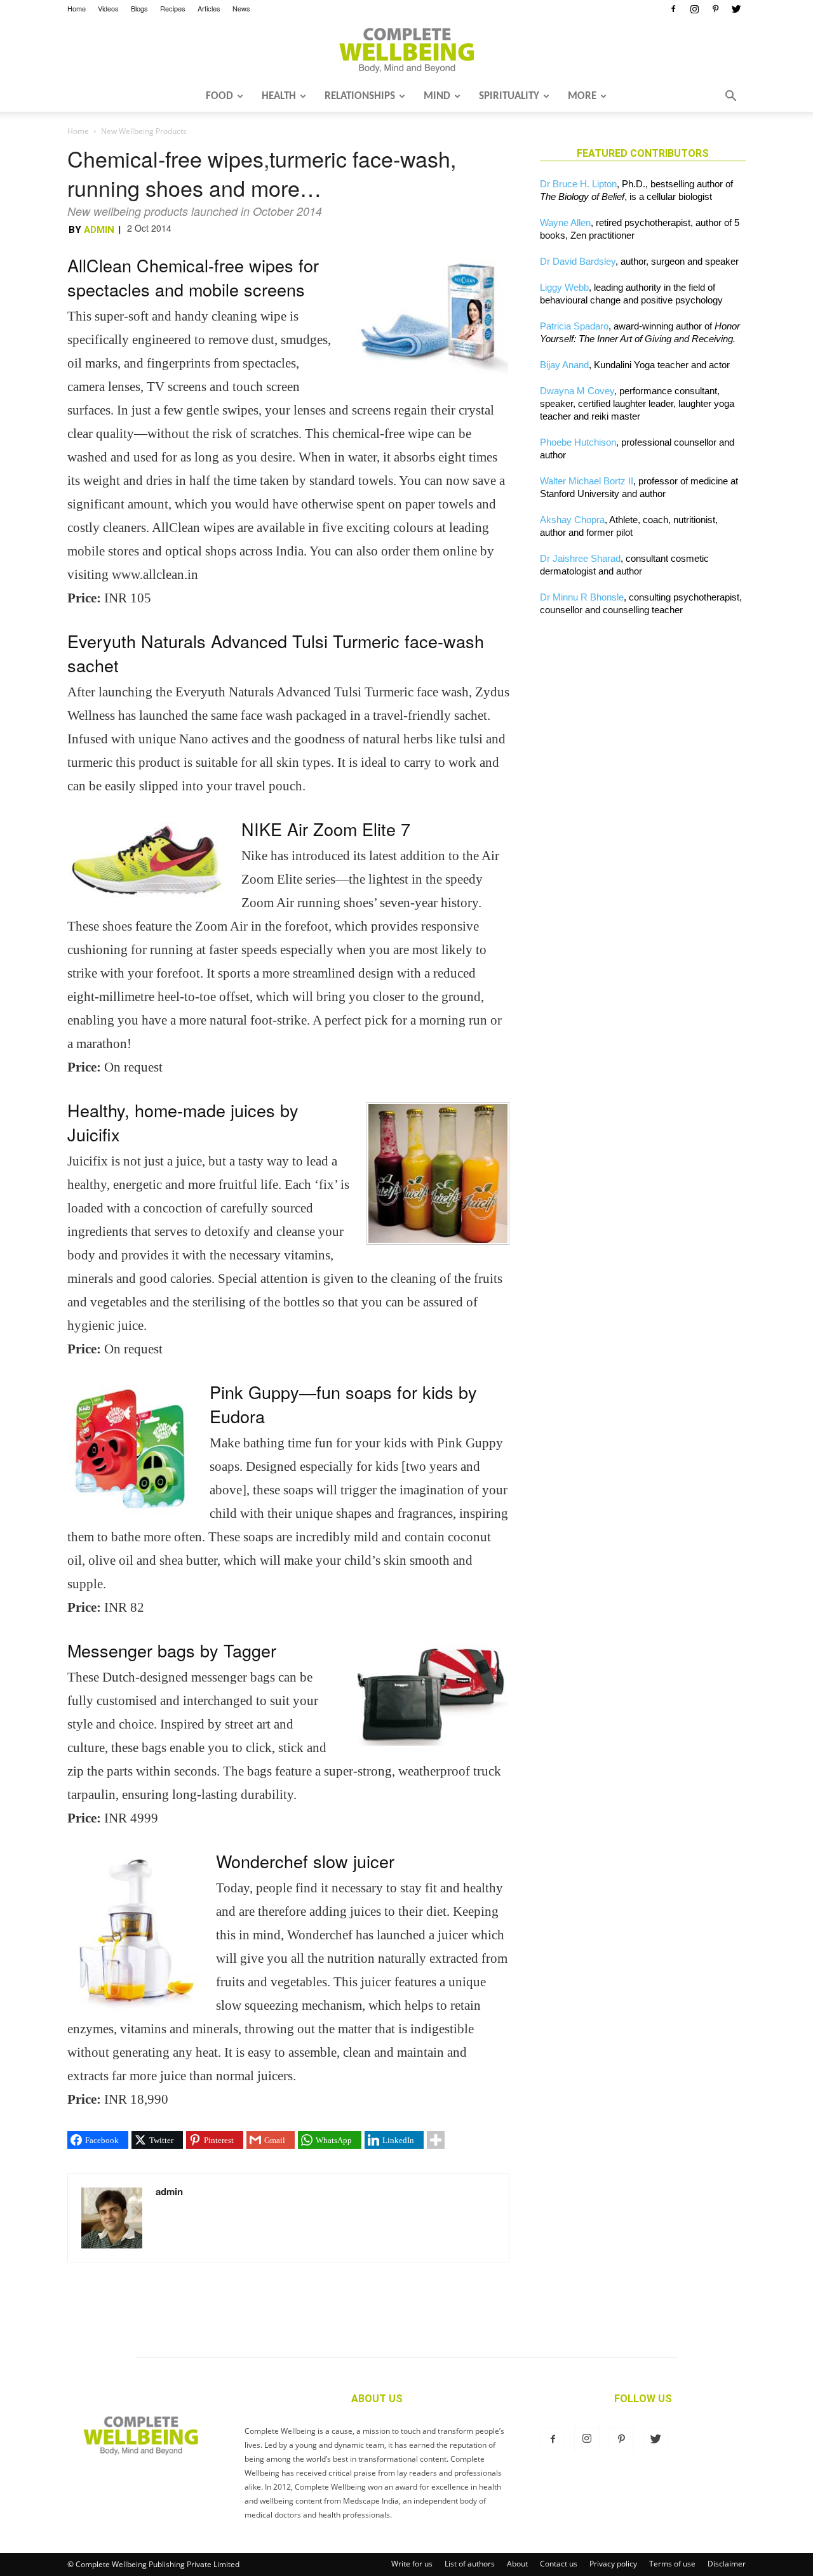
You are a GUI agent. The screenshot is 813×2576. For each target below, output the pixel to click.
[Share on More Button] (436, 2140)
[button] (730, 97)
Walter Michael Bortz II (587, 481)
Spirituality (509, 96)
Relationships (360, 96)
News (241, 8)
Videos (108, 8)
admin (99, 230)
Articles (209, 8)
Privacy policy (613, 2564)
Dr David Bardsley (578, 261)
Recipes (173, 8)
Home (77, 8)
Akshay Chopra (572, 520)
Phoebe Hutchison (578, 442)
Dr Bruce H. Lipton (578, 184)
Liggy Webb (564, 287)
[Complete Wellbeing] (406, 50)
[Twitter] (736, 9)
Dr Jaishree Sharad (580, 558)
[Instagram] (694, 9)
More (582, 96)
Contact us (559, 2564)
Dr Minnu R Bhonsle (582, 597)
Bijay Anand (564, 365)
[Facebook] (673, 9)
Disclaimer (727, 2564)
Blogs (139, 8)
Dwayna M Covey (577, 391)
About (517, 2564)
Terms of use (672, 2564)
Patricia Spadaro (574, 326)
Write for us (412, 2564)
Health (279, 96)
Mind (437, 96)
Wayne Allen (565, 222)
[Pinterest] (715, 9)
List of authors (470, 2564)
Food (219, 96)
